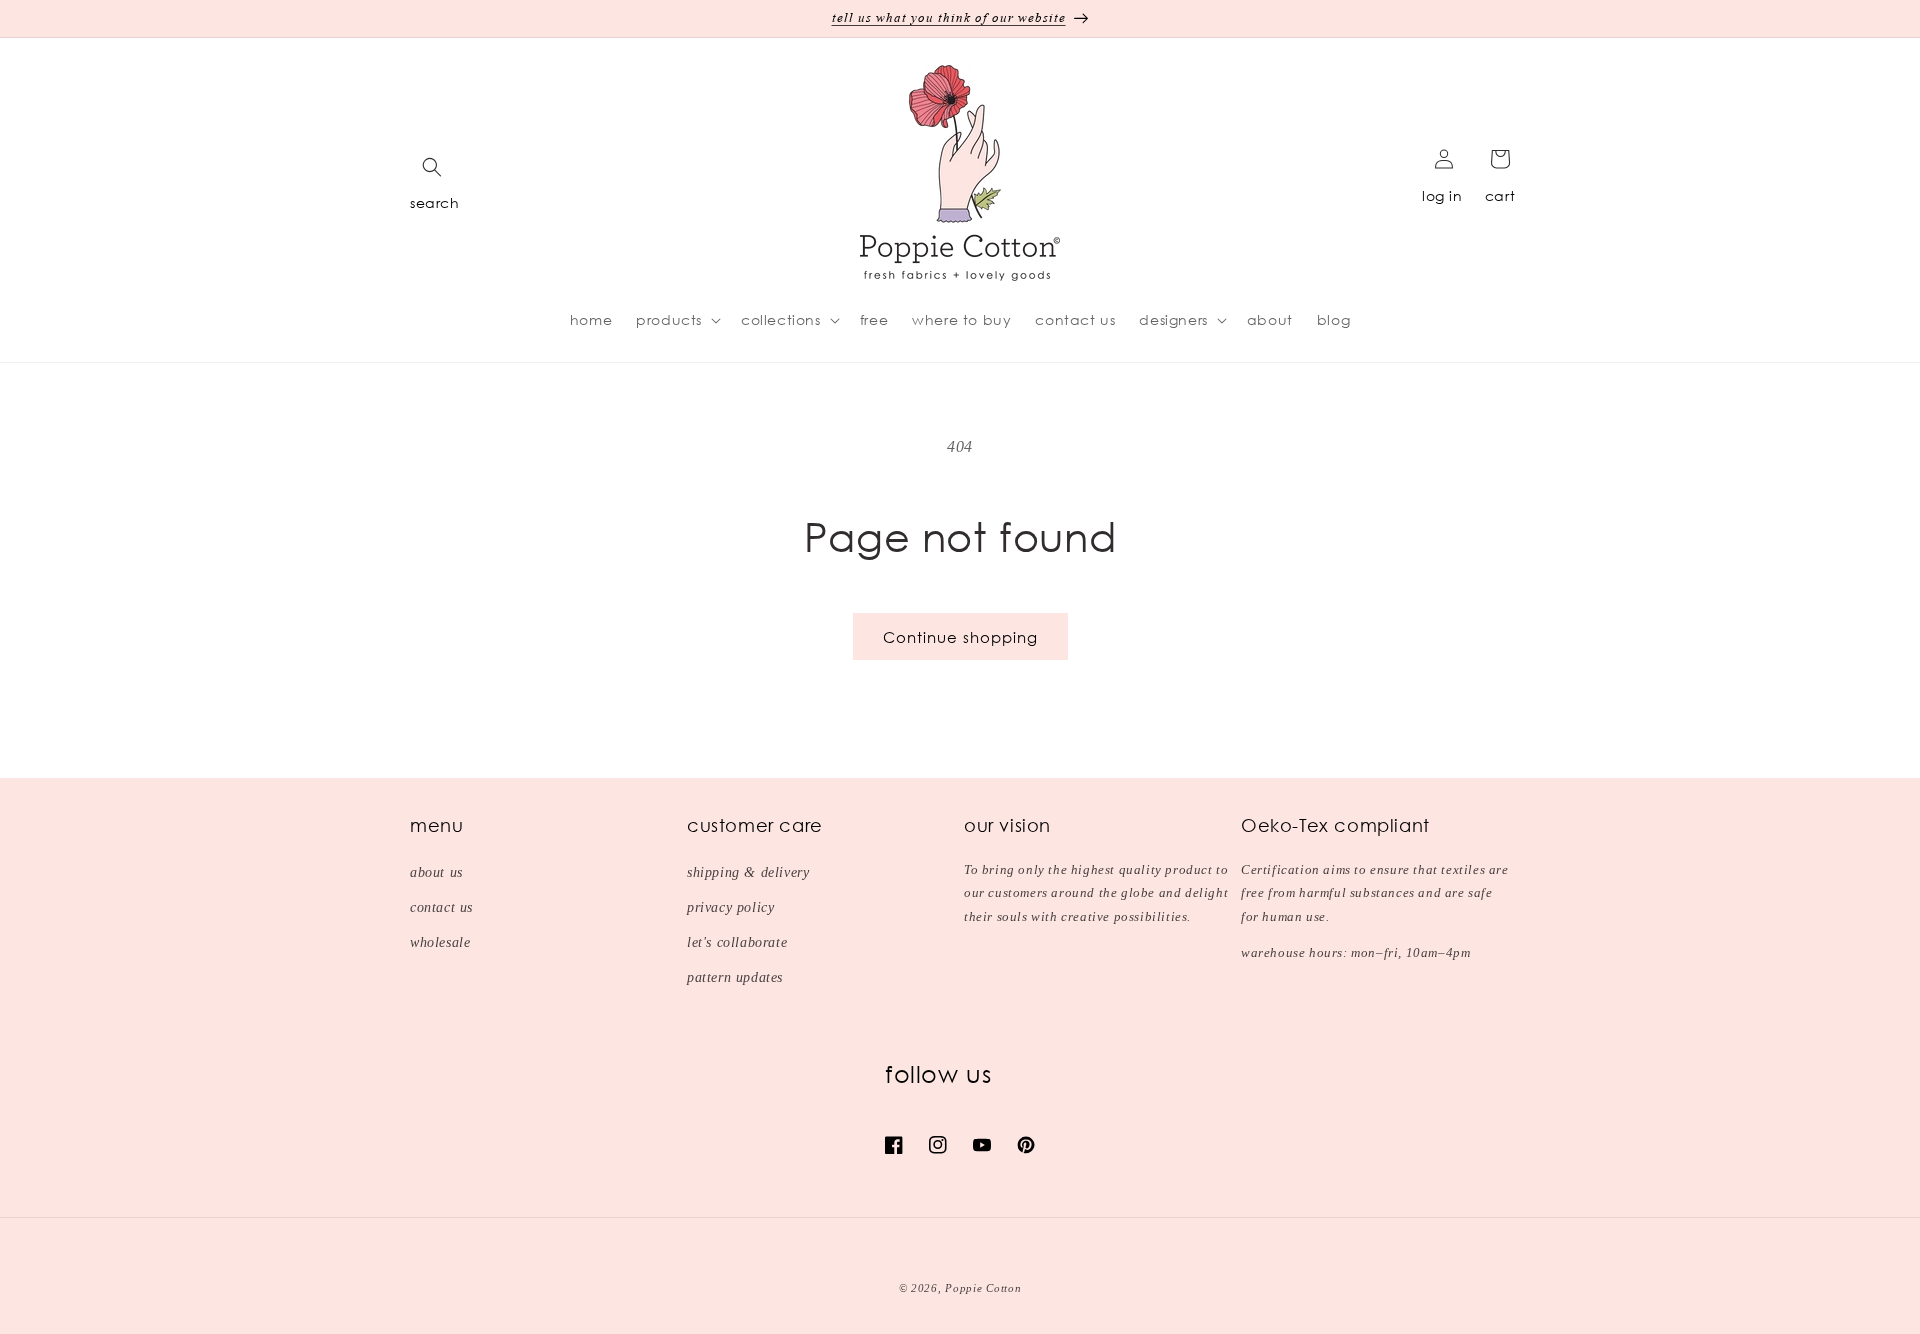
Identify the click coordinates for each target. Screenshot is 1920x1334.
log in (1442, 195)
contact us (441, 907)
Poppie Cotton (983, 1288)
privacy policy (730, 907)
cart (1500, 195)
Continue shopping (960, 637)
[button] (432, 167)
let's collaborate (737, 942)
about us (436, 872)
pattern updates (735, 977)
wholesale (440, 942)
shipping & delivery (748, 872)
